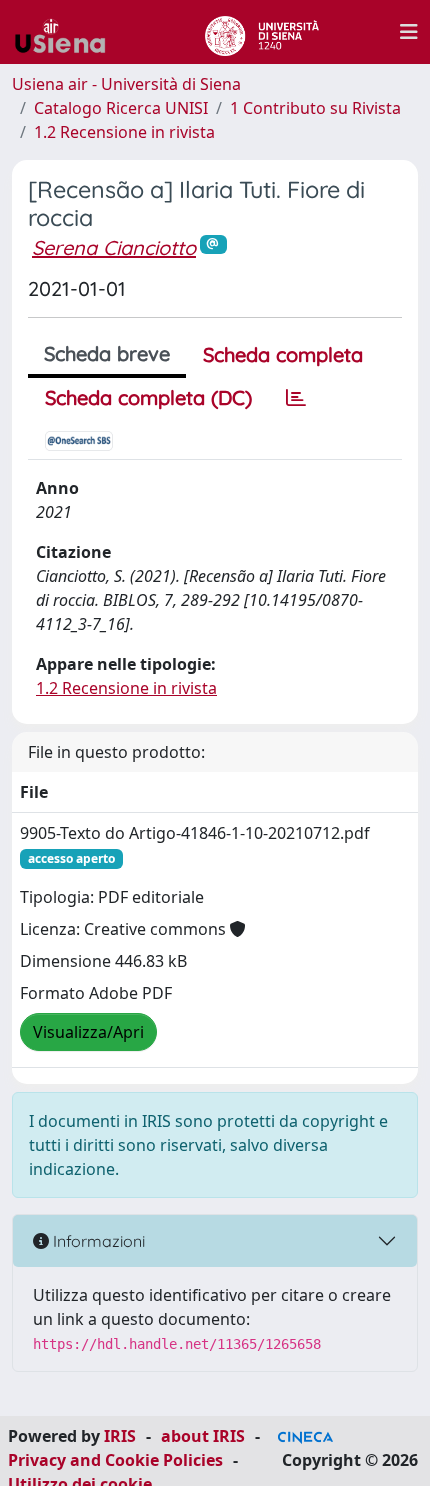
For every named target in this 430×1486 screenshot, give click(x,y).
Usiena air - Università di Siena (126, 84)
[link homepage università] (261, 32)
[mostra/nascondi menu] (409, 32)
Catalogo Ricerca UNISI (121, 108)
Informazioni (97, 1241)
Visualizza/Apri (88, 1032)
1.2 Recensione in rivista (124, 132)
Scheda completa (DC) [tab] (148, 397)
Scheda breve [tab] (107, 353)
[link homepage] (68, 32)
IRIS (120, 1436)
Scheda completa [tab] (283, 354)
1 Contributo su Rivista (315, 108)
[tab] (296, 398)
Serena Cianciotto (114, 247)
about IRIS (203, 1436)
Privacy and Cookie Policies (115, 1460)
